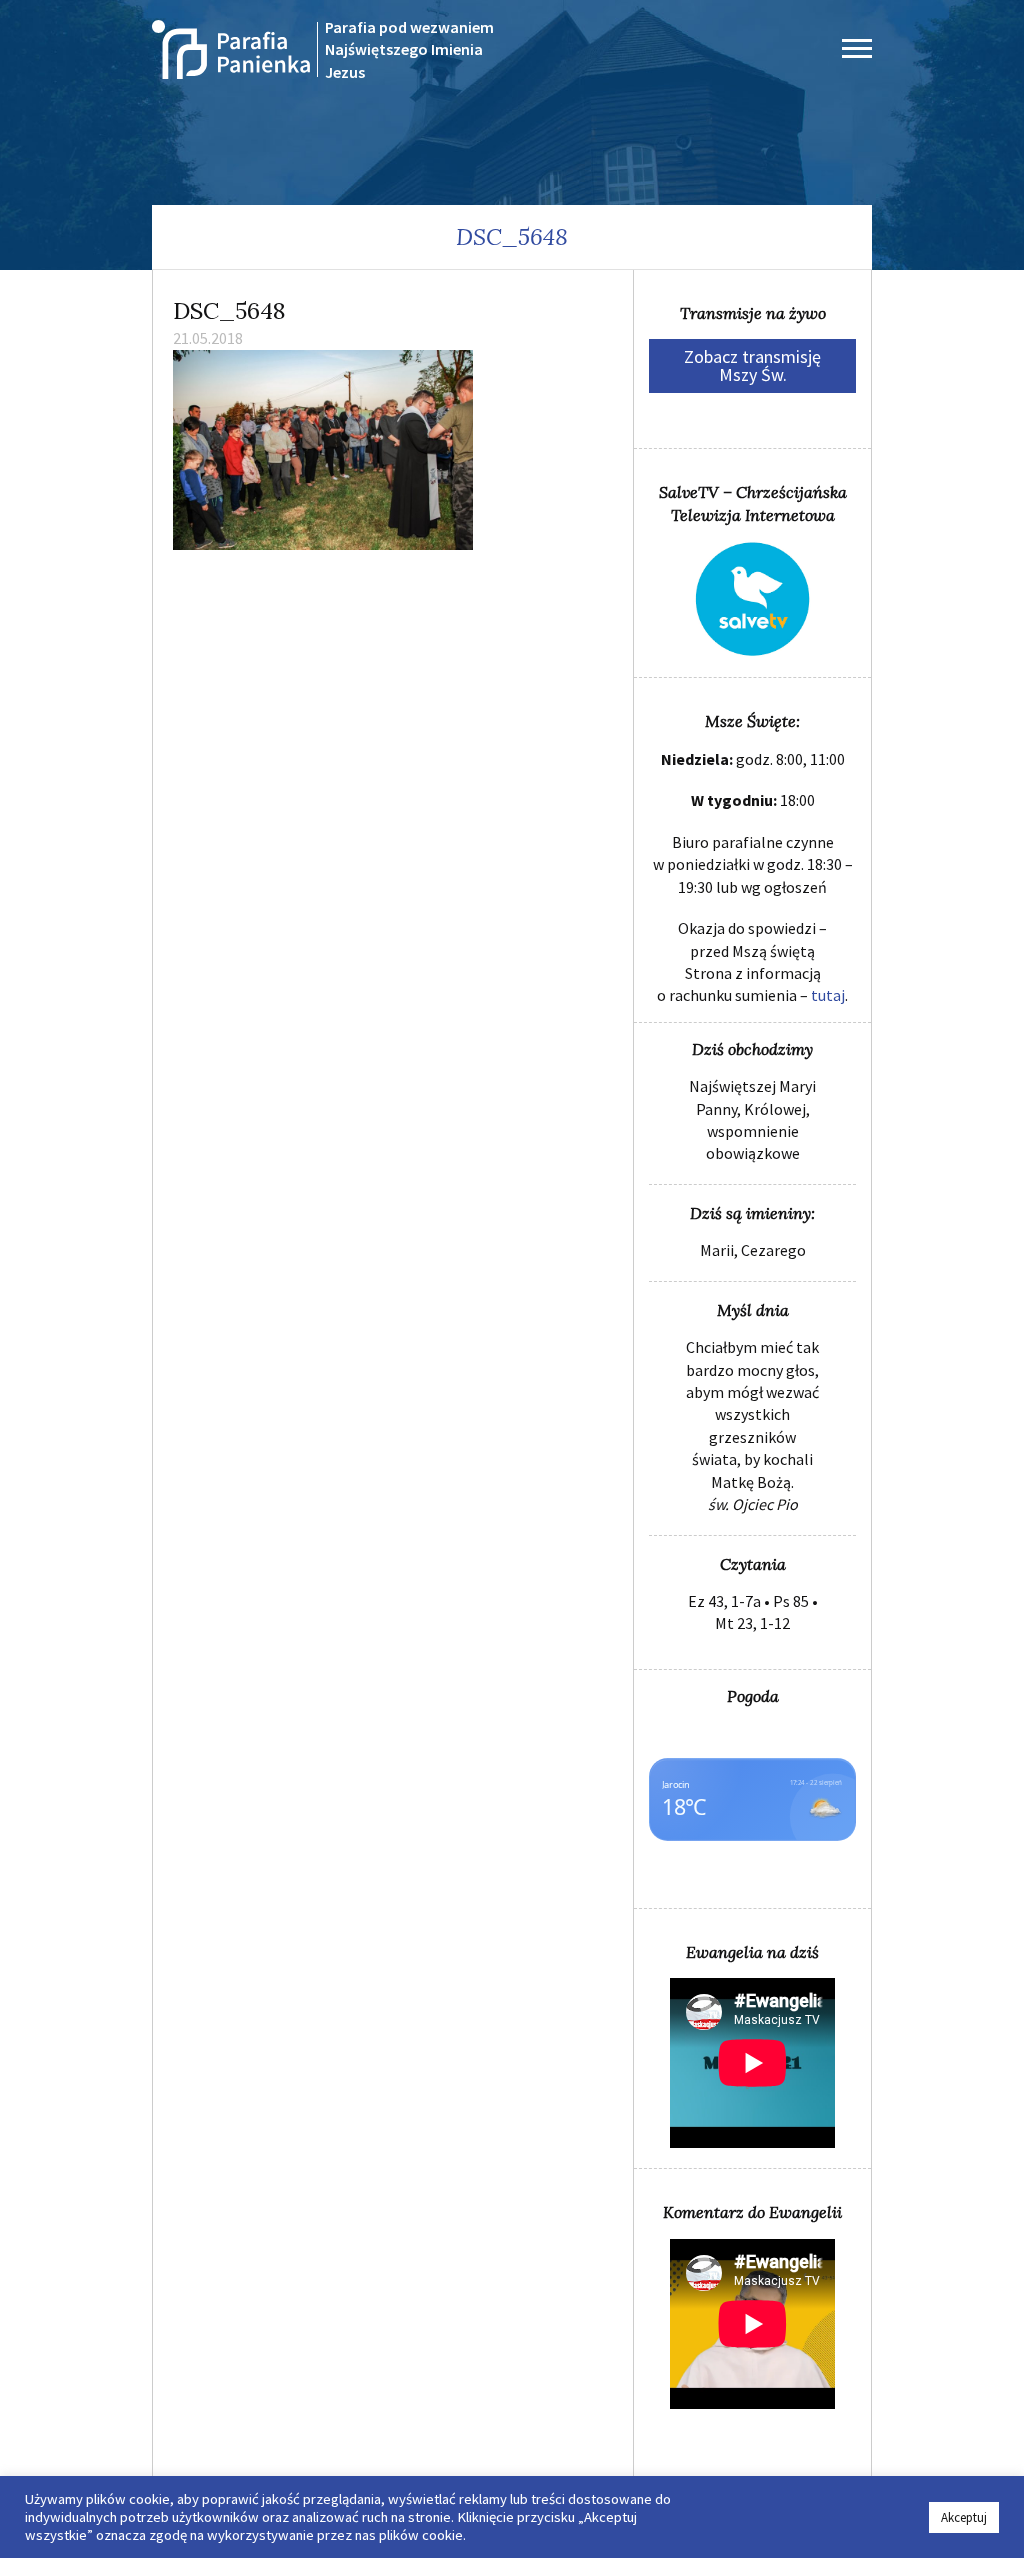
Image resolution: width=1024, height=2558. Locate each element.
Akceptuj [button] (964, 2517)
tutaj (828, 995)
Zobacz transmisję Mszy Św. (752, 365)
